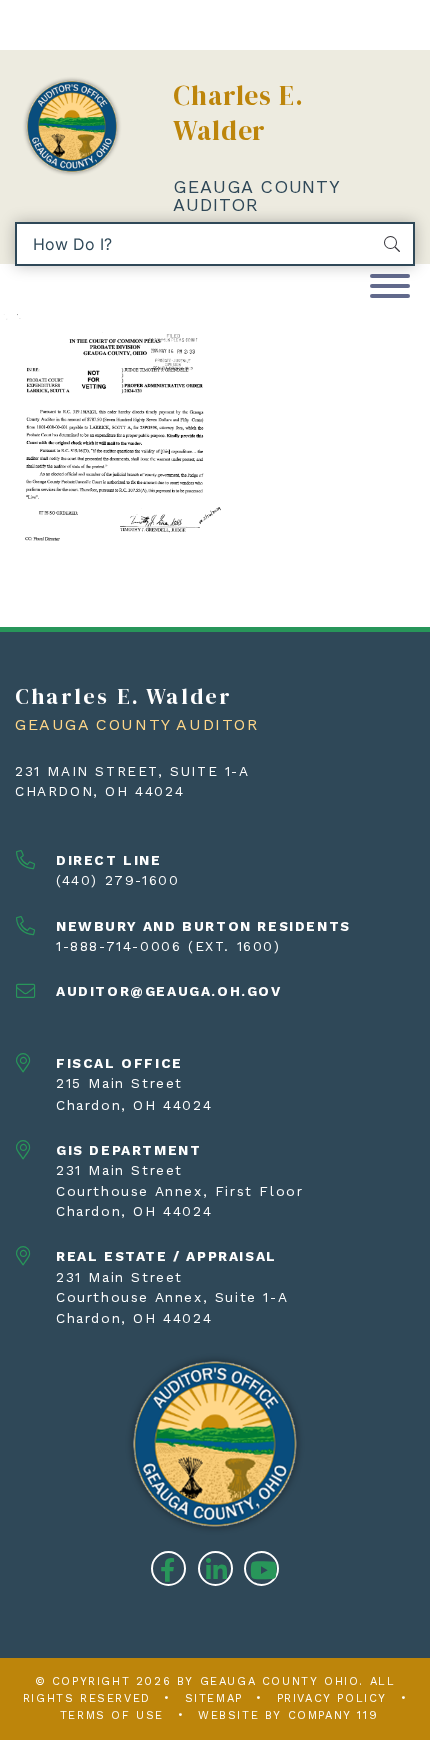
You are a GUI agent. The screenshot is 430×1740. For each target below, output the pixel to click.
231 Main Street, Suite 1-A (132, 771)
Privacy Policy (332, 1698)
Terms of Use (112, 1715)
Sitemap (214, 1698)
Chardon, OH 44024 (99, 791)
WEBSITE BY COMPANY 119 (288, 1715)
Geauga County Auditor (256, 195)
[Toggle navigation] (390, 287)
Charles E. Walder (238, 113)
